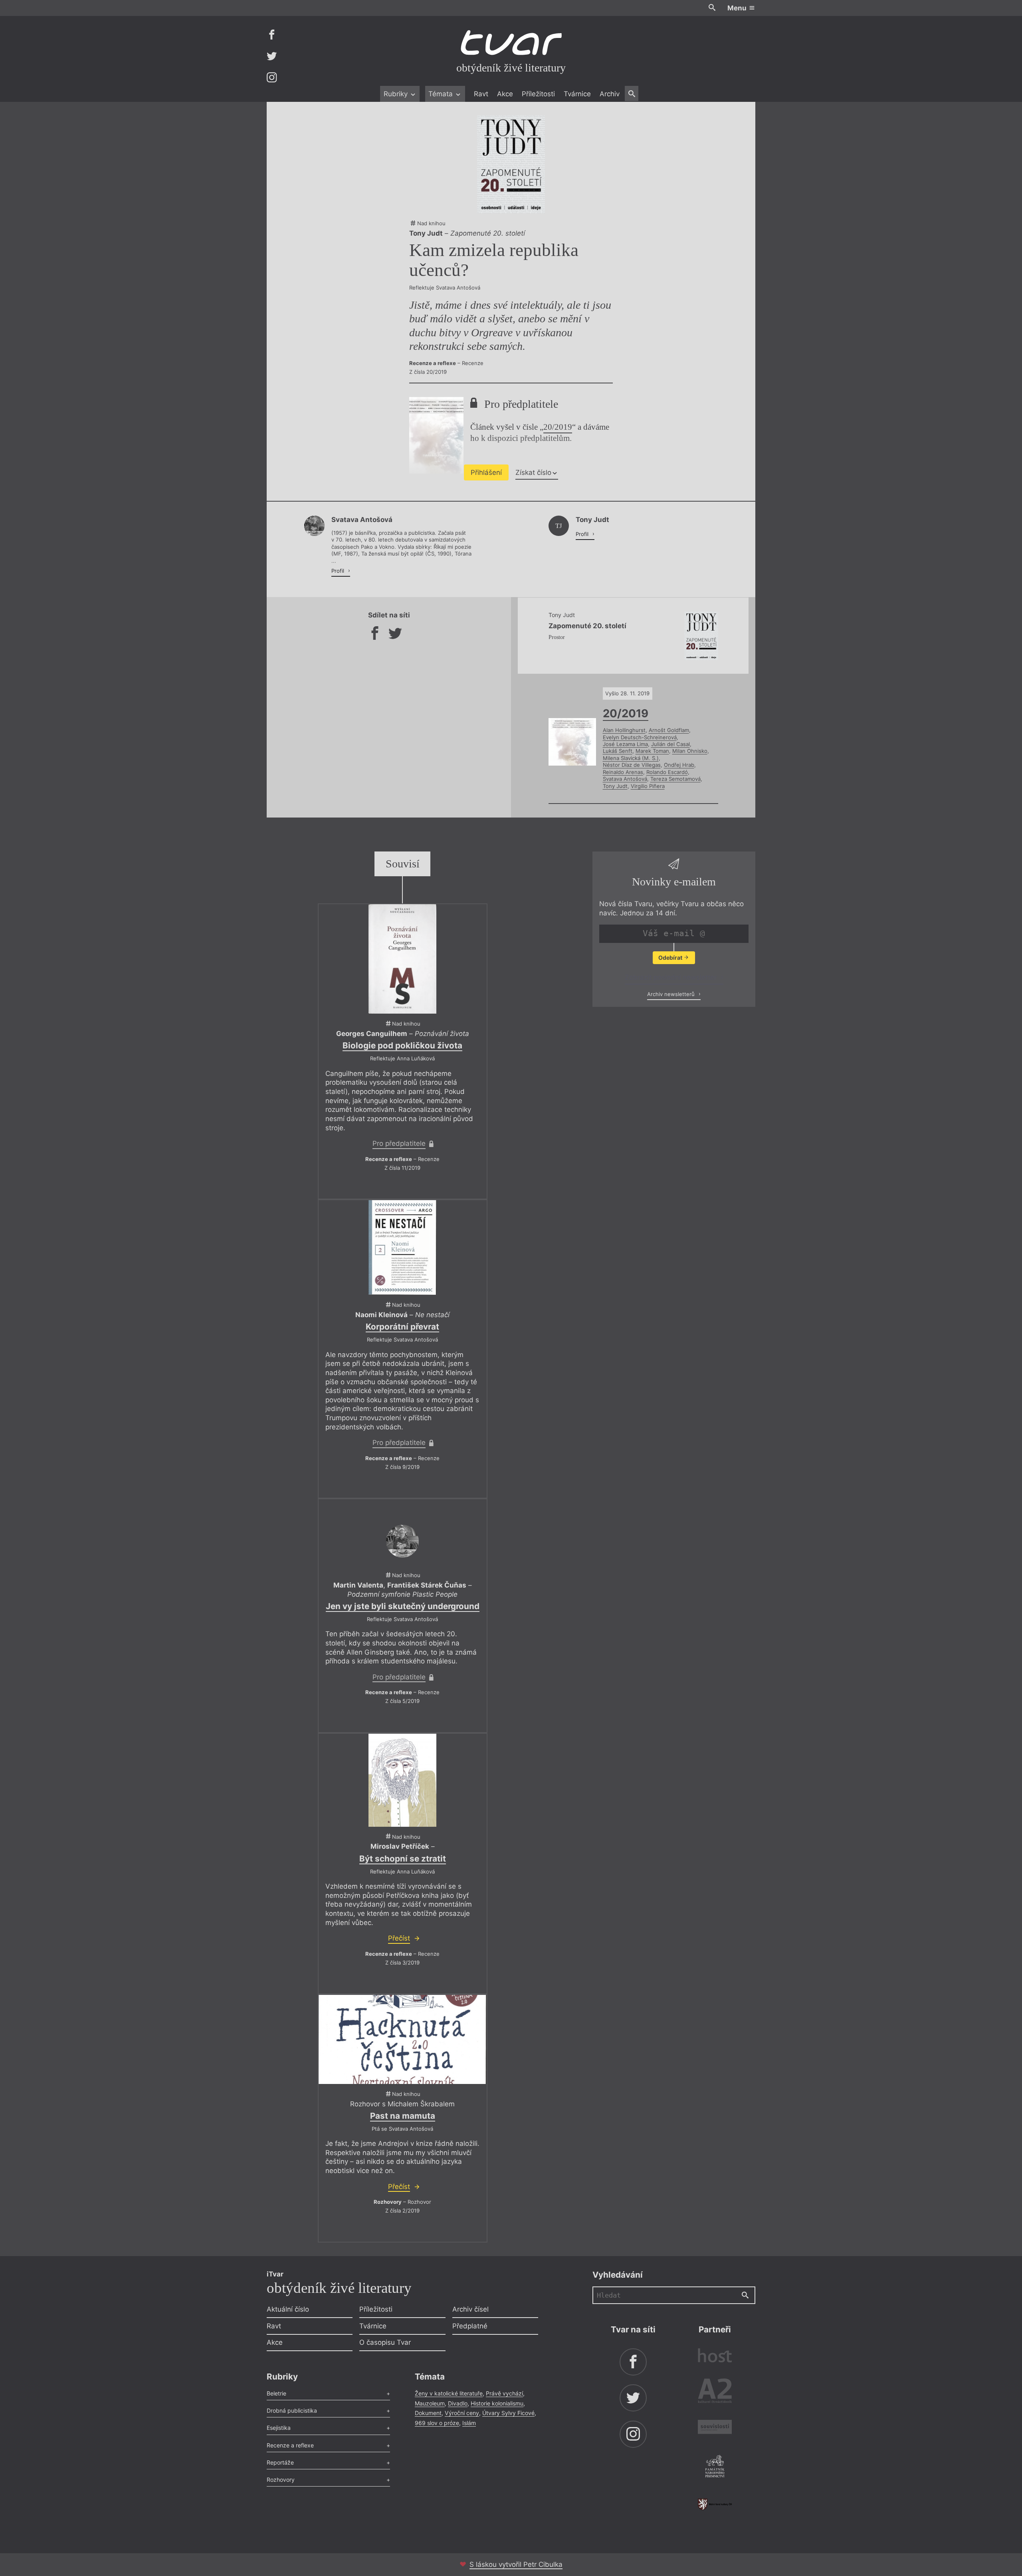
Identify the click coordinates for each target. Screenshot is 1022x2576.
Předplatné (470, 2326)
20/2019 (558, 427)
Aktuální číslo (288, 2309)
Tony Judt (615, 786)
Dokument (428, 2413)
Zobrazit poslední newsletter (672, 977)
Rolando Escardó (667, 772)
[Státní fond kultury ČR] (715, 2504)
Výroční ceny (462, 2413)
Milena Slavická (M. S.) (631, 758)
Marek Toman (652, 751)
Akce (505, 94)
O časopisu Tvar (385, 2342)
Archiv (610, 94)
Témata (442, 94)
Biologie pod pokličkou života (402, 1045)
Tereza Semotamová (675, 779)
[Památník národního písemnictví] (715, 2467)
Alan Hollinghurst (624, 730)
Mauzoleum (430, 2403)
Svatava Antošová (625, 779)
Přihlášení (486, 472)
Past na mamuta (403, 2116)
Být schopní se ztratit (403, 1859)
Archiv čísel (470, 2309)
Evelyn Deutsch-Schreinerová (640, 737)
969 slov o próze (437, 2423)
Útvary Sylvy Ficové (508, 2413)
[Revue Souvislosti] (715, 2428)
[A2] (715, 2392)
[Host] (715, 2357)
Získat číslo (533, 472)
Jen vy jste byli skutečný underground (403, 1606)
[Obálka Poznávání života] (402, 959)
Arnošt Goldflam (669, 730)
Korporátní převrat (402, 1327)
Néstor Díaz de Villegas (632, 765)
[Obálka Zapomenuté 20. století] (511, 164)
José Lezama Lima (625, 744)
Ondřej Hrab (679, 765)
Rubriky (397, 94)
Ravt (481, 94)
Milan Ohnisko (690, 751)
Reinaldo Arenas (623, 772)
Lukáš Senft (618, 751)
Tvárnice (577, 94)
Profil (339, 571)
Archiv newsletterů (672, 994)
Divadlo (458, 2403)
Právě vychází (504, 2393)
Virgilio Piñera (648, 786)
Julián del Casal (670, 744)
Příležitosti (538, 94)
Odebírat (671, 958)
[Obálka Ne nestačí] (402, 1247)
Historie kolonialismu (497, 2403)
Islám (469, 2423)
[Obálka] (402, 1780)
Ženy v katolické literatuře (449, 2393)
